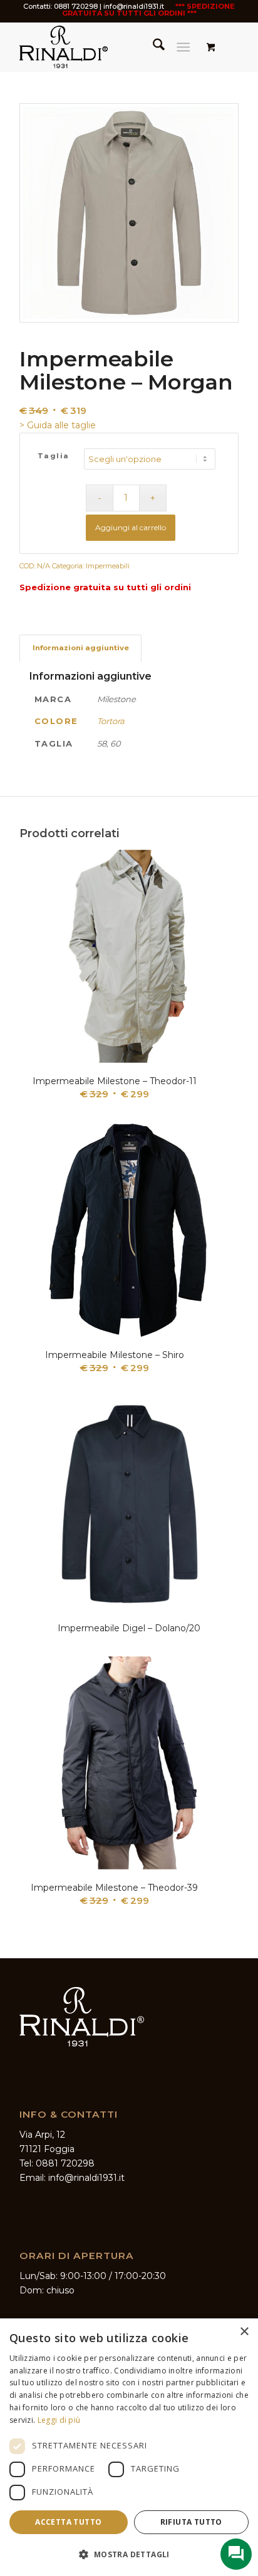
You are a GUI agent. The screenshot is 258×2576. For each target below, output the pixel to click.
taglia (54, 456)
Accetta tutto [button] (68, 2522)
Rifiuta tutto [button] (191, 2522)
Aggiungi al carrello (131, 527)
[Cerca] (152, 47)
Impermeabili (108, 566)
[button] (129, 2554)
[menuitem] (152, 47)
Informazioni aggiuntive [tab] (81, 648)
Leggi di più (59, 2420)
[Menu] (183, 47)
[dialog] (129, 2447)
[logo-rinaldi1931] (107, 47)
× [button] (244, 2332)
